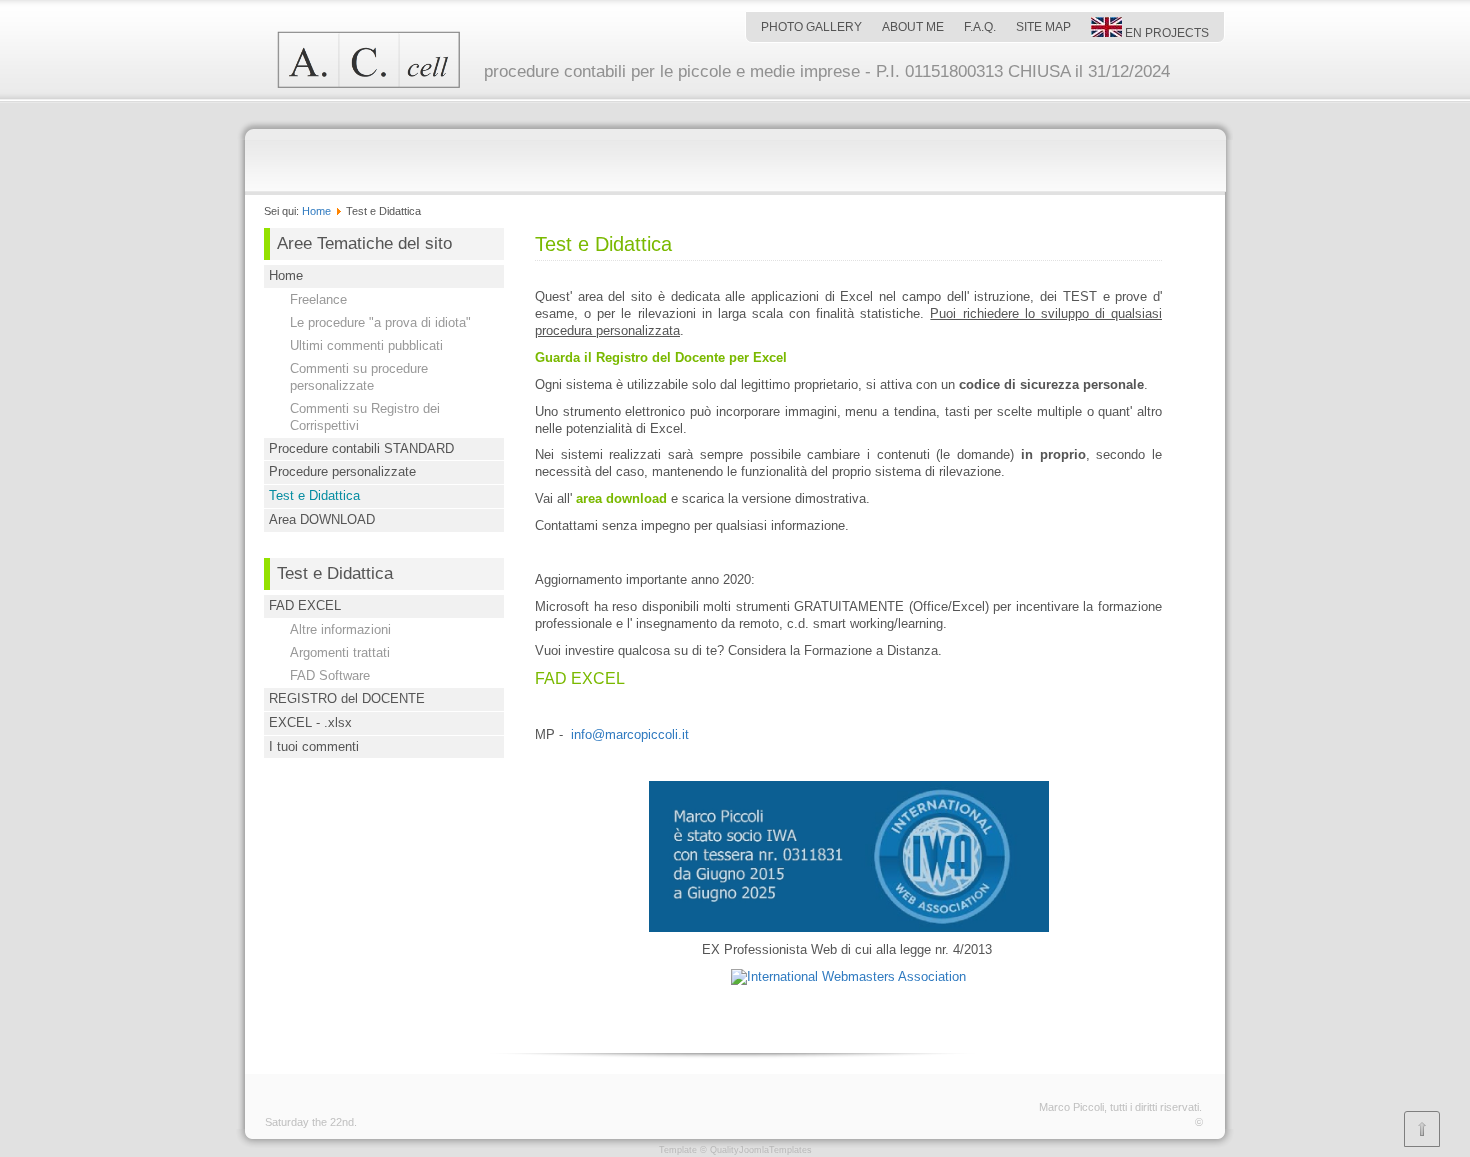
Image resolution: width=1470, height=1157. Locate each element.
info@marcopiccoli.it (630, 734)
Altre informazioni (340, 629)
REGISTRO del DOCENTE (347, 698)
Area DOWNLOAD (322, 519)
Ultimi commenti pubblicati (366, 345)
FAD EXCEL (305, 605)
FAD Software (330, 675)
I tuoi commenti (314, 746)
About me (913, 27)
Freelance (318, 299)
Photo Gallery (811, 27)
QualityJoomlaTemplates (761, 1150)
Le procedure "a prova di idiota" (380, 322)
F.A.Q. (980, 27)
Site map (1043, 27)
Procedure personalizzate (342, 471)
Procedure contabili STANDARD (361, 448)
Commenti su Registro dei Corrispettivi (365, 417)
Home (316, 211)
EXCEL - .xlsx (310, 722)
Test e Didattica (314, 495)
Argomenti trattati (340, 652)
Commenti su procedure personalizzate (359, 377)
